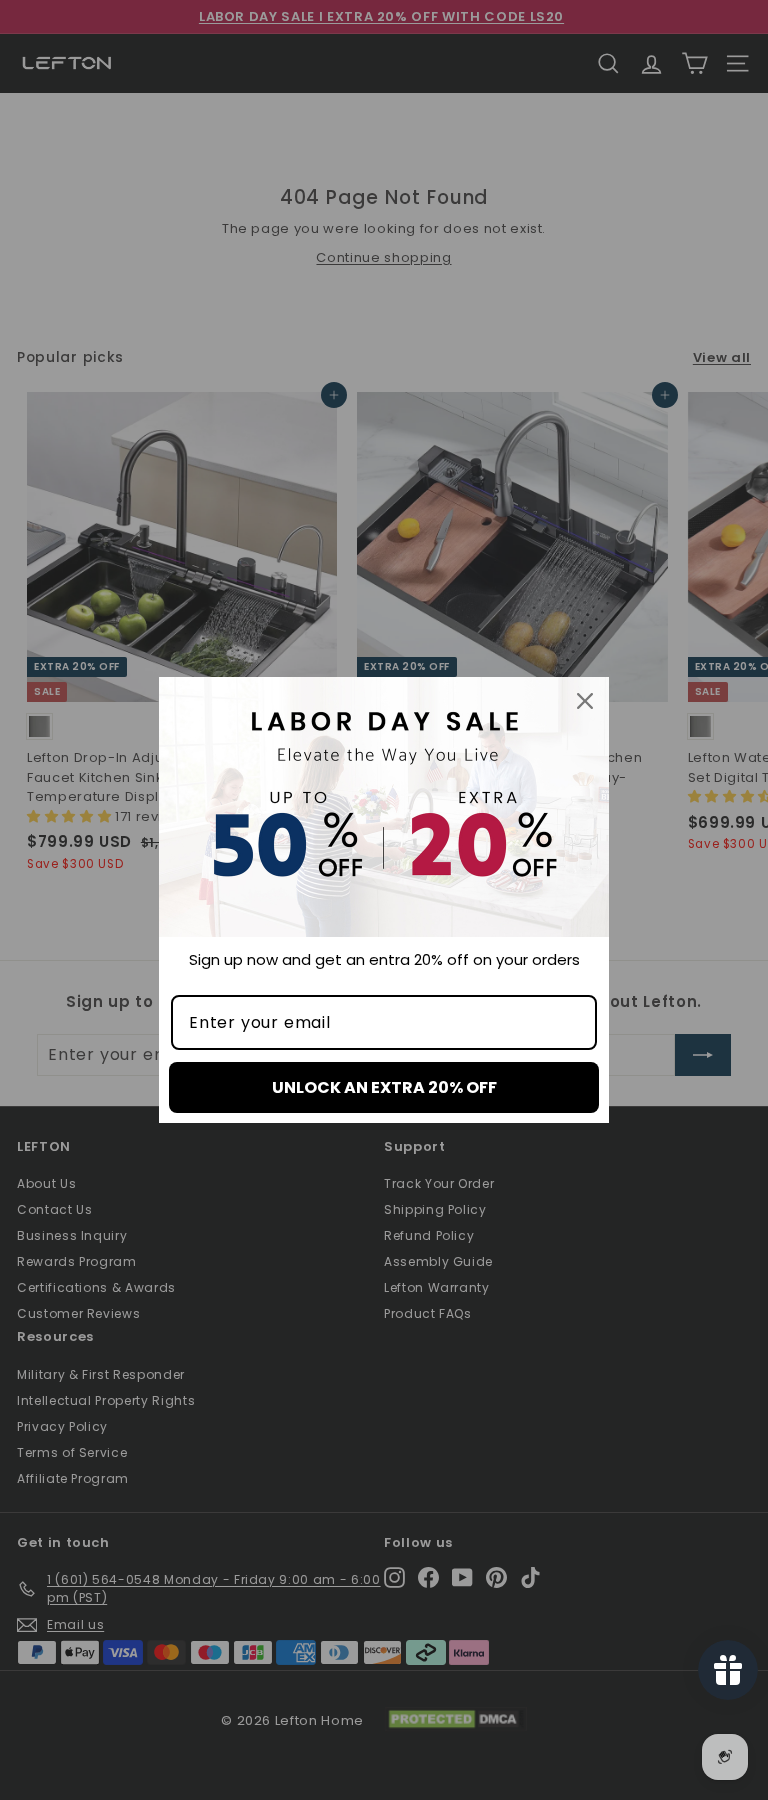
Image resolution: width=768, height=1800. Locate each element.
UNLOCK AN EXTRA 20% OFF (384, 1087)
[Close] (585, 701)
